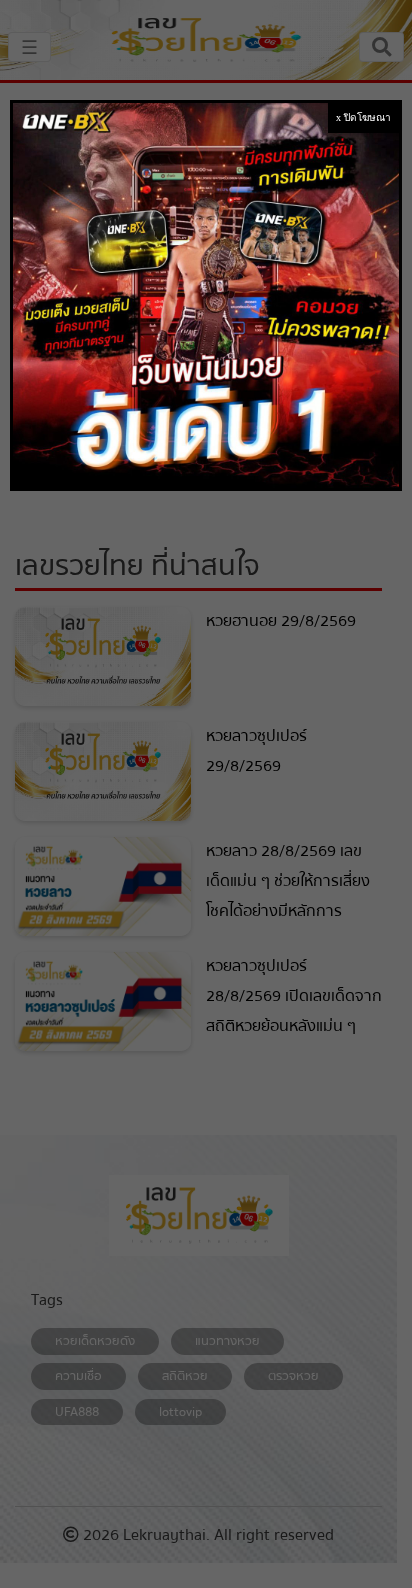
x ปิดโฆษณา (363, 117)
